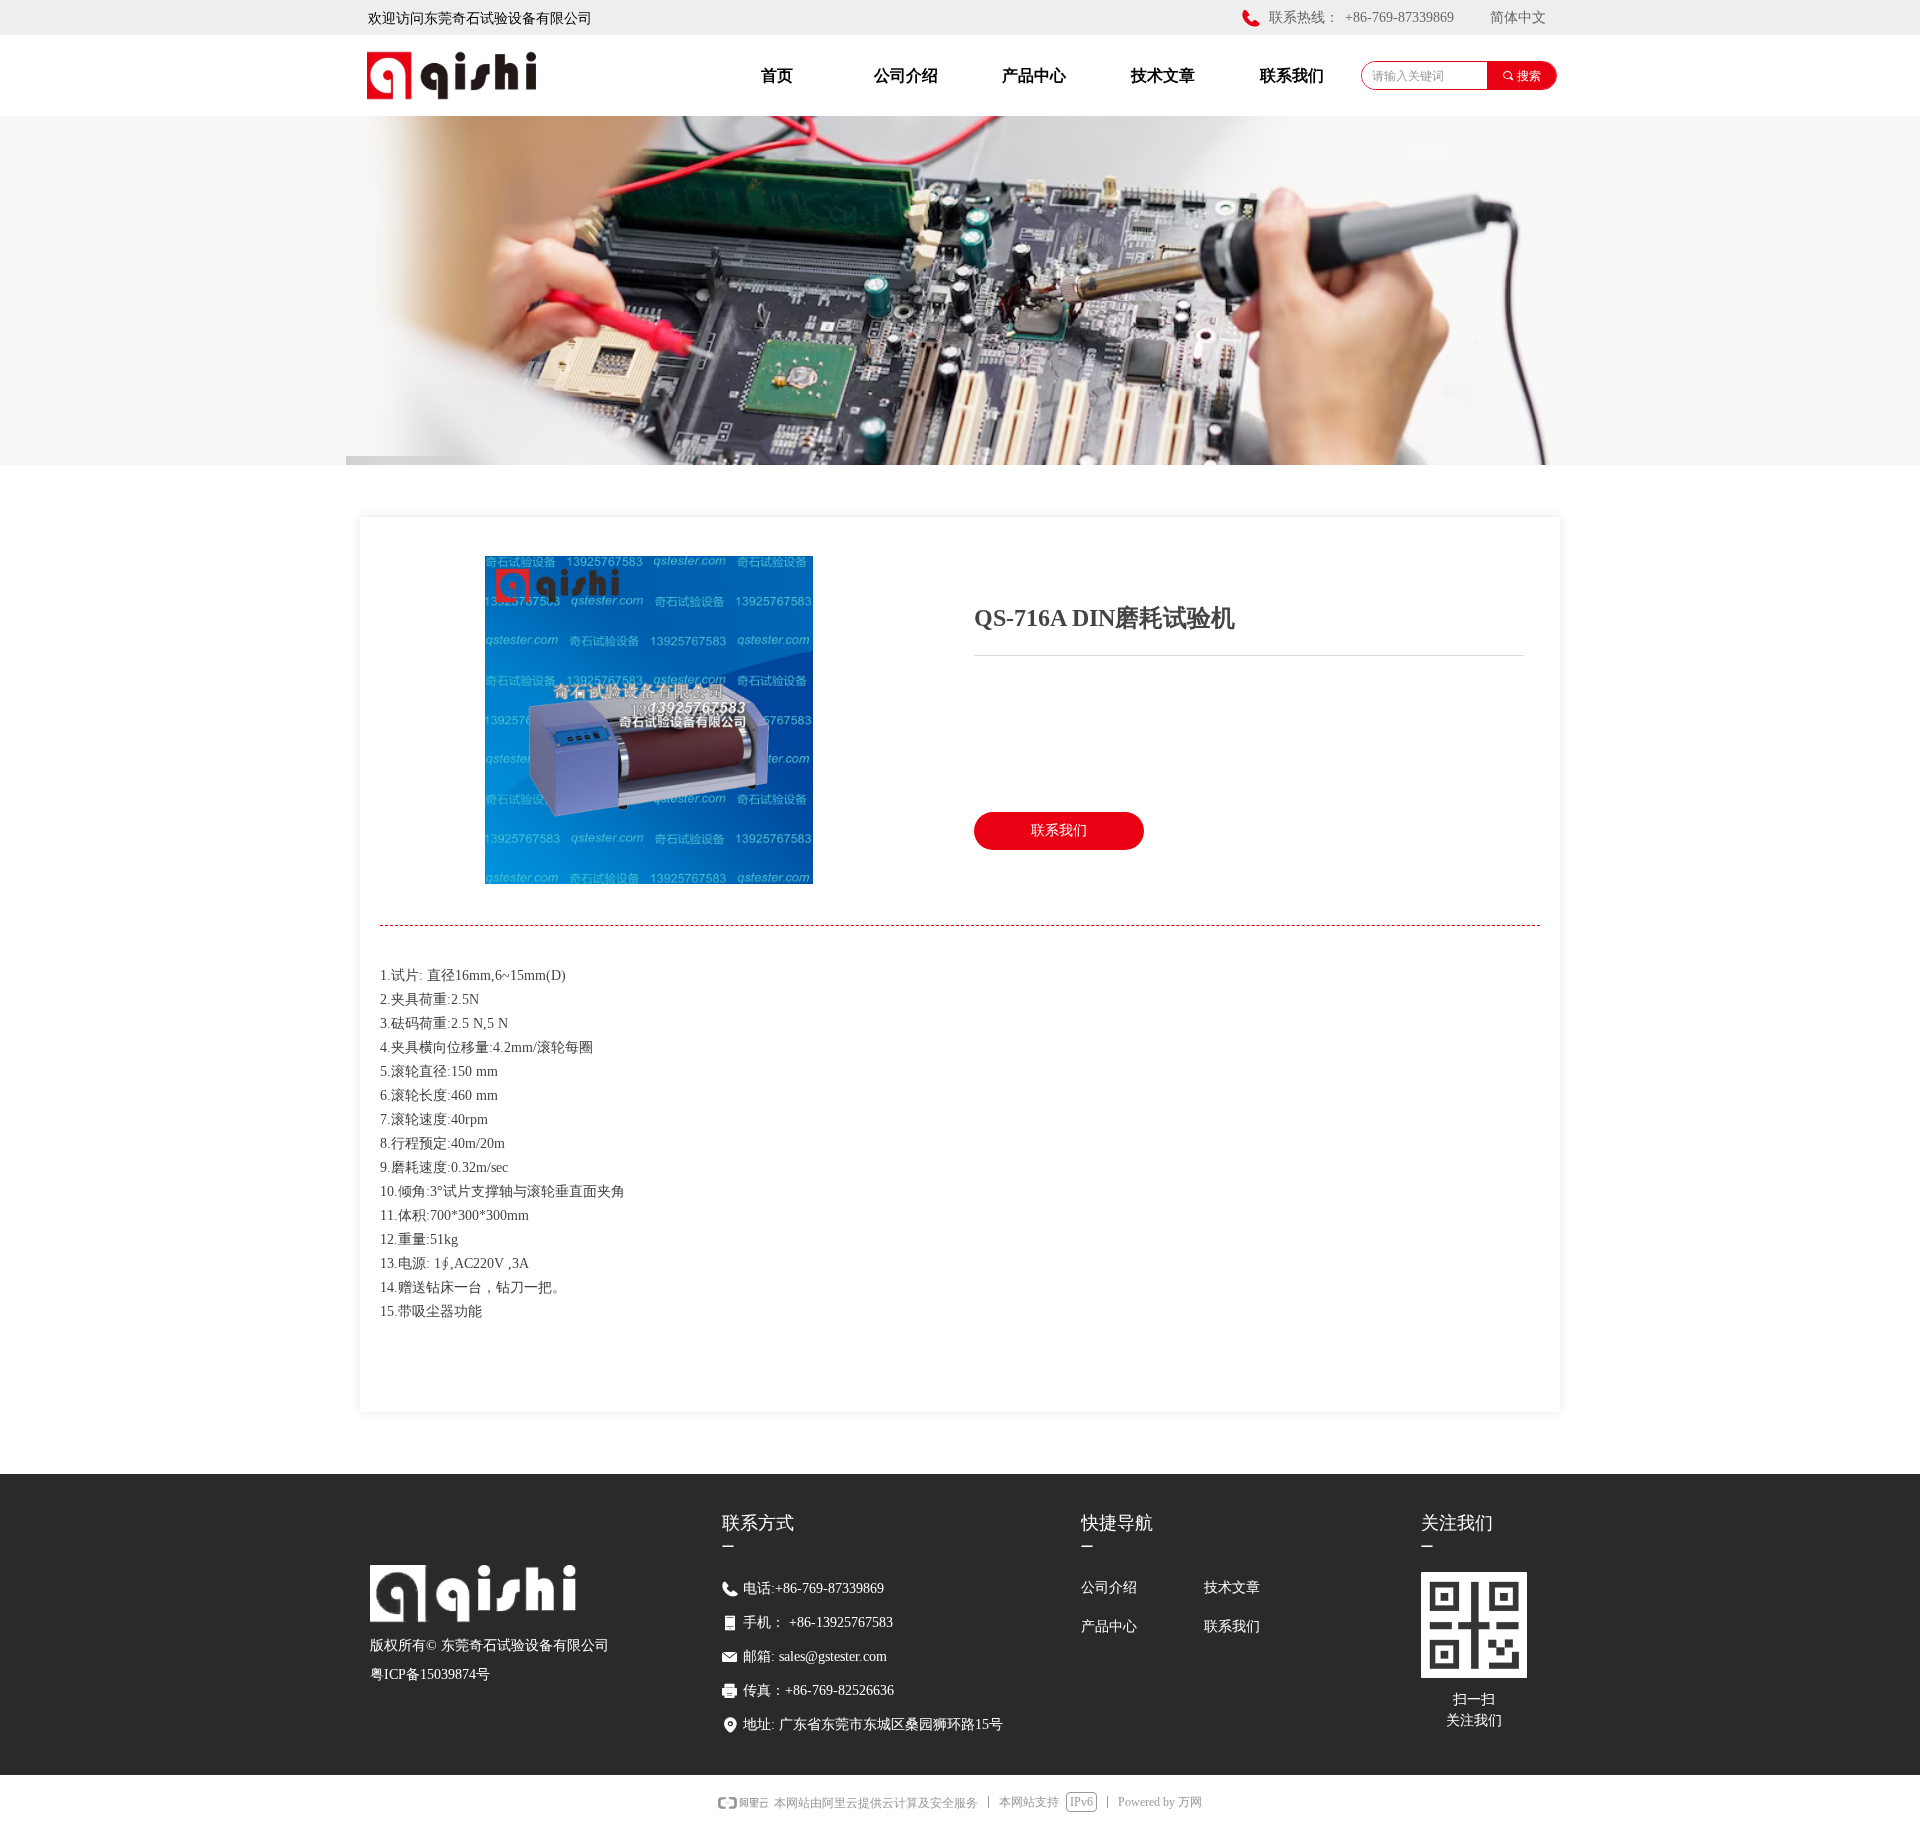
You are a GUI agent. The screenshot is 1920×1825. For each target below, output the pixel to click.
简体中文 (1518, 17)
